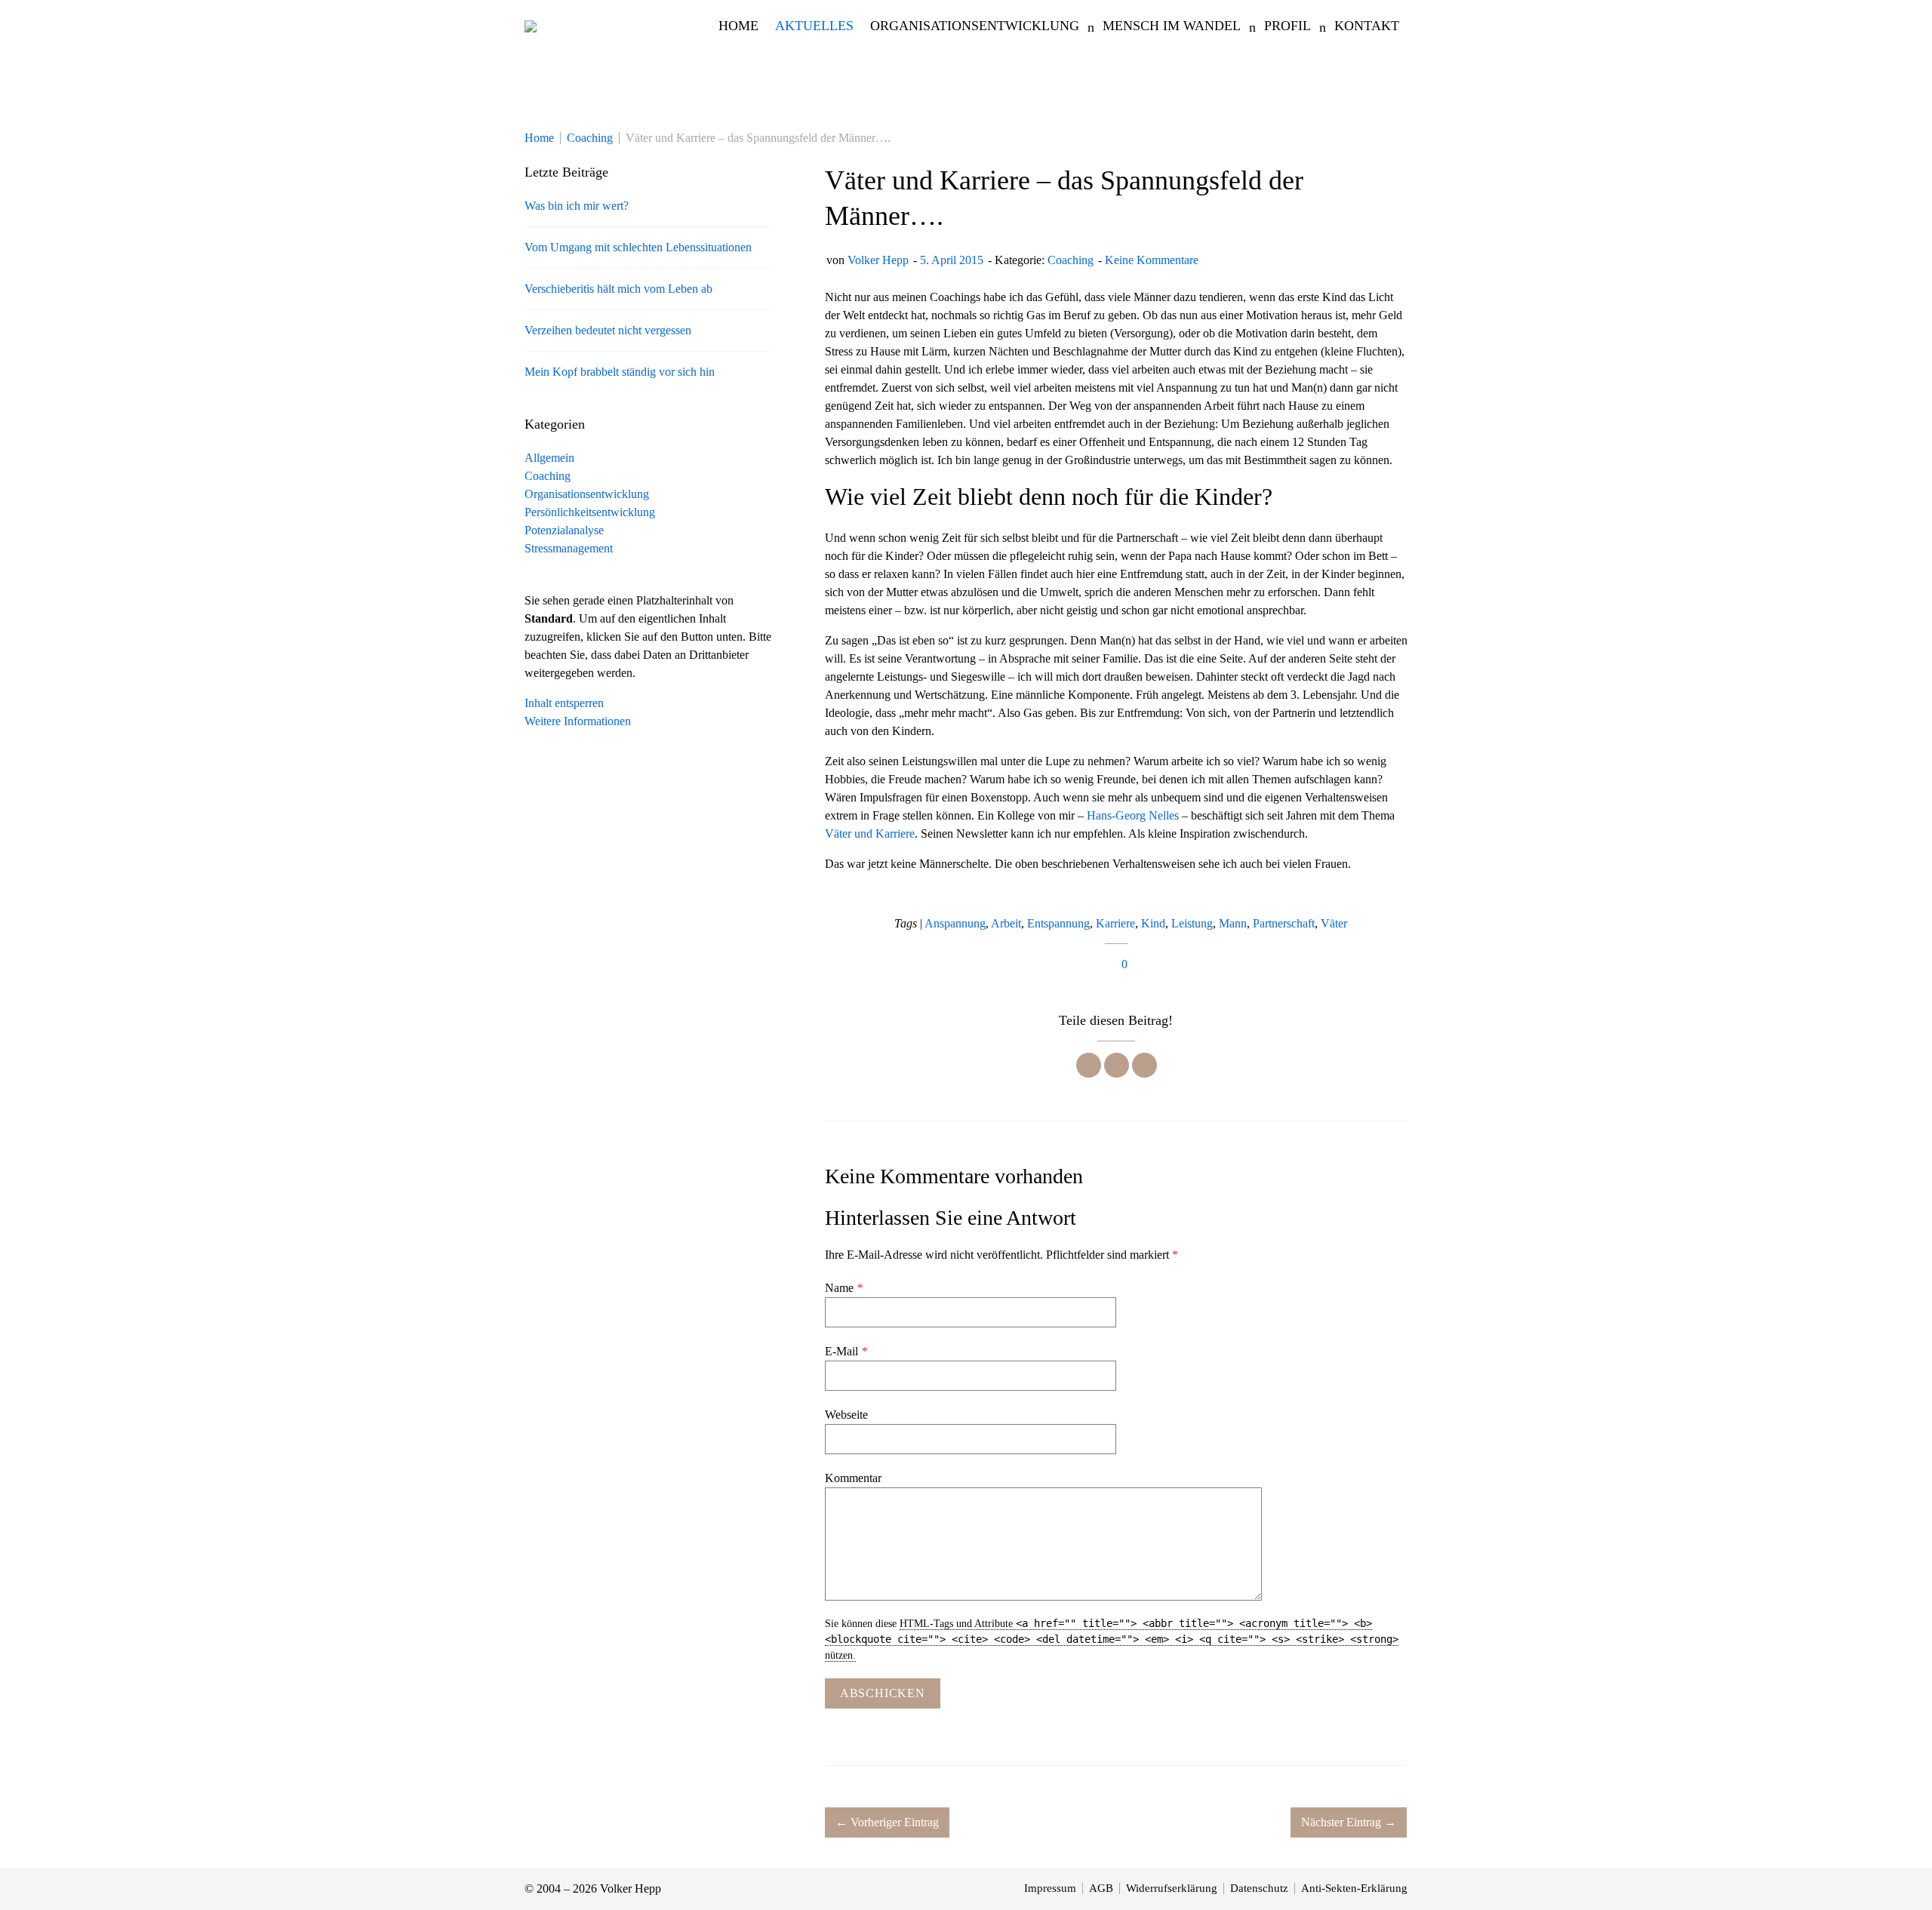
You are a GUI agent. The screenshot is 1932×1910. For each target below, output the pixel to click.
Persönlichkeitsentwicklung (590, 512)
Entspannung (1058, 923)
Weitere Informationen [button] (578, 721)
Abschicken (883, 1693)
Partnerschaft (1284, 923)
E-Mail (846, 1351)
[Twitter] (1117, 1065)
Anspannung (955, 923)
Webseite (846, 1415)
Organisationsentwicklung (587, 494)
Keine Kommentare (1152, 260)
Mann (1233, 923)
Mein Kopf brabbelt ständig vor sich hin (620, 372)
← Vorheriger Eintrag (887, 1822)
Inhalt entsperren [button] (564, 703)
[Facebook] (1089, 1065)
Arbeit (1006, 923)
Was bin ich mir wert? (577, 206)
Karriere (1115, 923)
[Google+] (1144, 1065)
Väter (1334, 923)
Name (844, 1288)
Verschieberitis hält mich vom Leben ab (618, 289)
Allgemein (549, 458)
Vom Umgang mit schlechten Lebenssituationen (638, 247)
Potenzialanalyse (564, 530)
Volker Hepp (878, 260)
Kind (1153, 923)
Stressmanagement (569, 548)
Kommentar (853, 1478)
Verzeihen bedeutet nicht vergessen (608, 330)
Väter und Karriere (870, 834)
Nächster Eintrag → (1349, 1822)
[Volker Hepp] (531, 26)
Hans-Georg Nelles (1133, 815)
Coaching (1071, 260)
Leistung (1192, 923)
